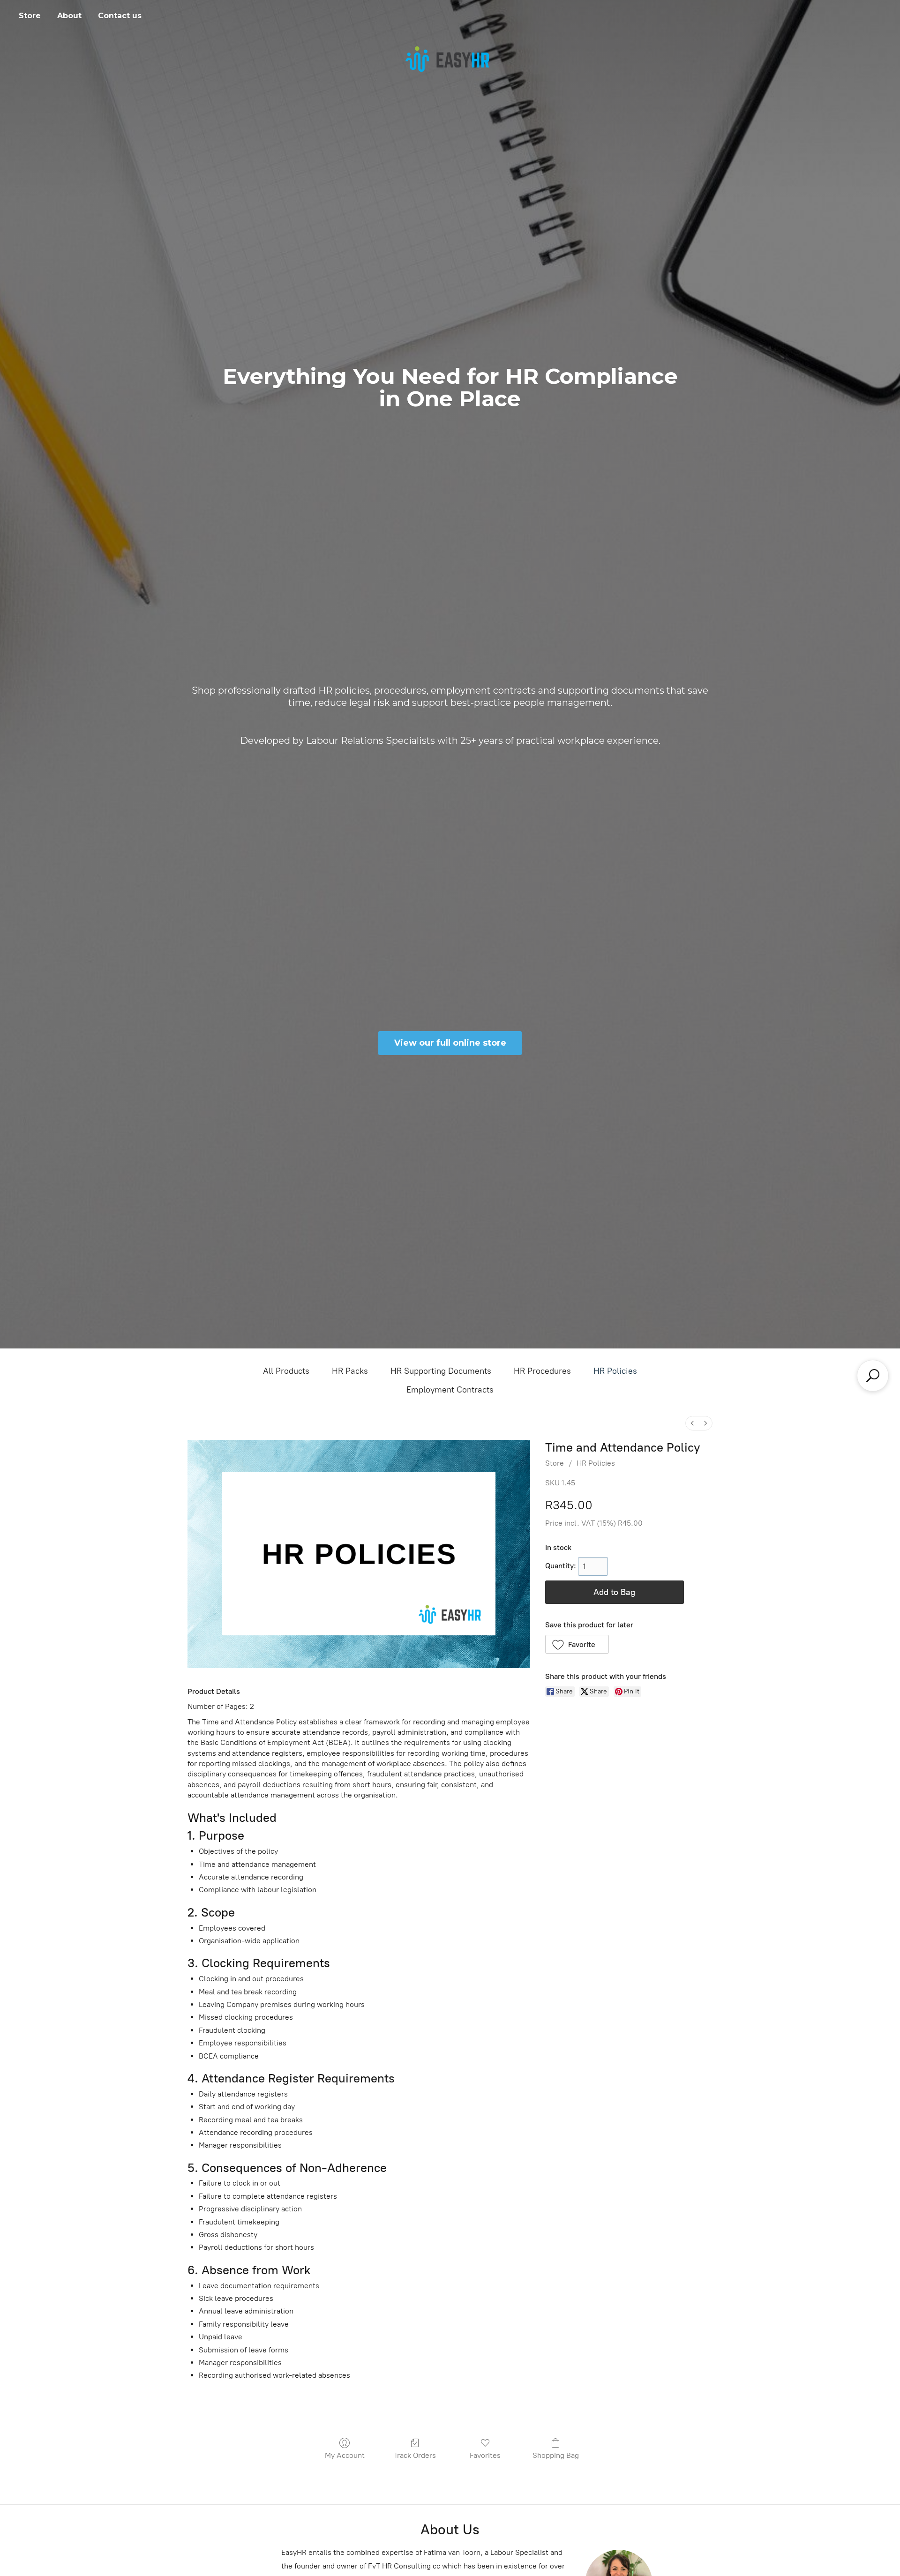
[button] (577, 1644)
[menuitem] (692, 1423)
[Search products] (873, 1376)
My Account (345, 2455)
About (69, 16)
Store (30, 16)
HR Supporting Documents (441, 1371)
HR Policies (615, 1371)
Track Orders (415, 2455)
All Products (286, 1371)
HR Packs (350, 1371)
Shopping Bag (556, 2455)
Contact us (120, 16)
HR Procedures (542, 1371)
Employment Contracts (450, 1390)
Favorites (485, 2455)
